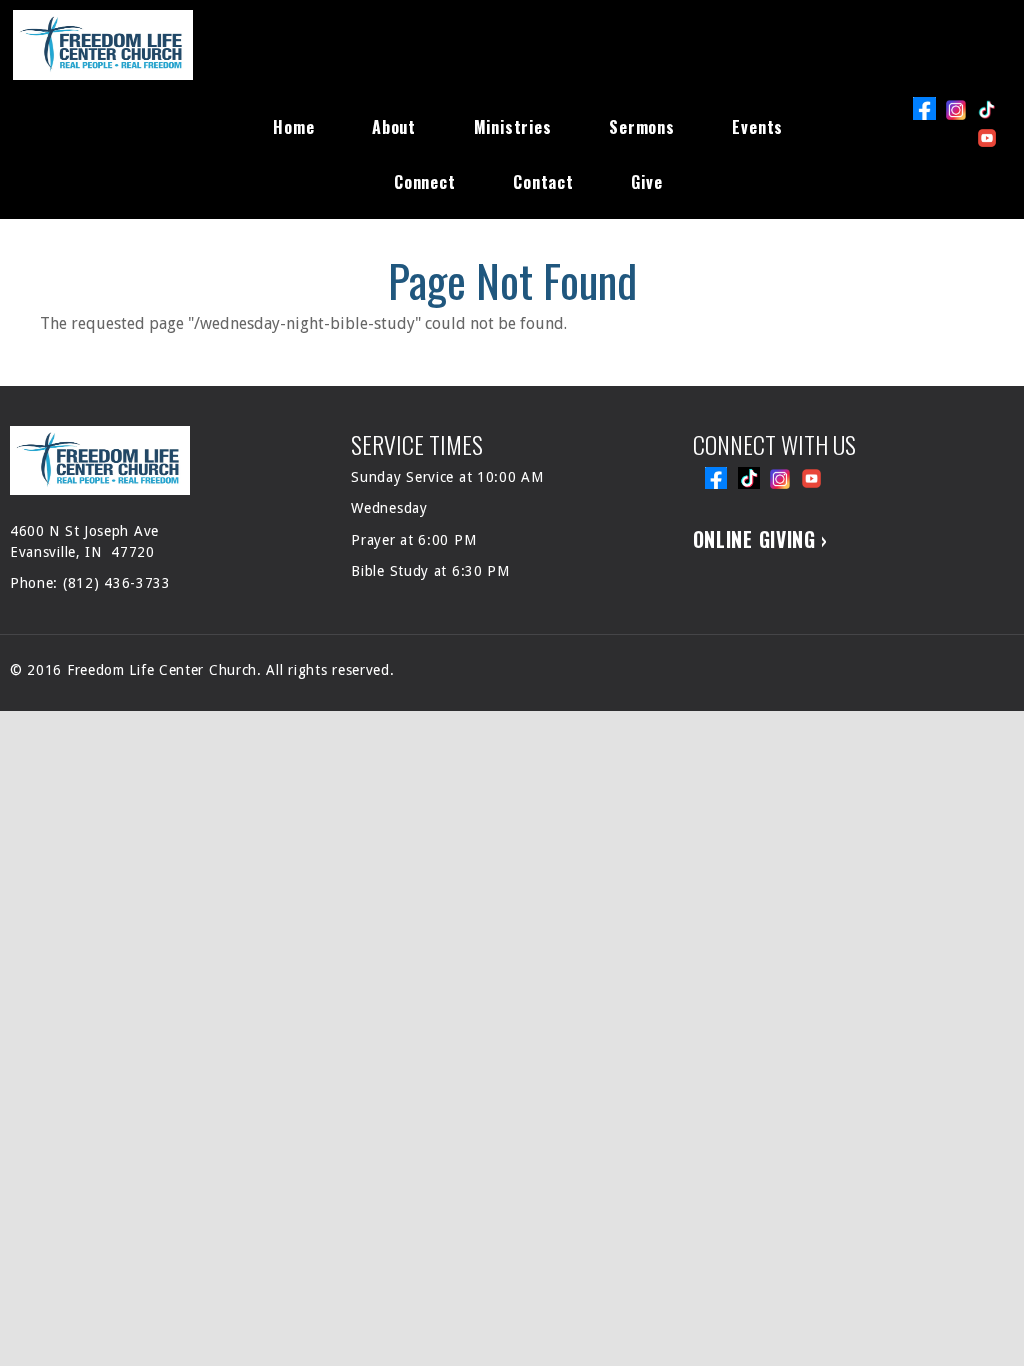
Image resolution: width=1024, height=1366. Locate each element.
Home (293, 127)
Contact (543, 182)
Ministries (513, 127)
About (394, 127)
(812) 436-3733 (117, 583)
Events (757, 127)
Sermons (642, 127)
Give (646, 182)
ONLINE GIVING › (761, 539)
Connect (425, 182)
